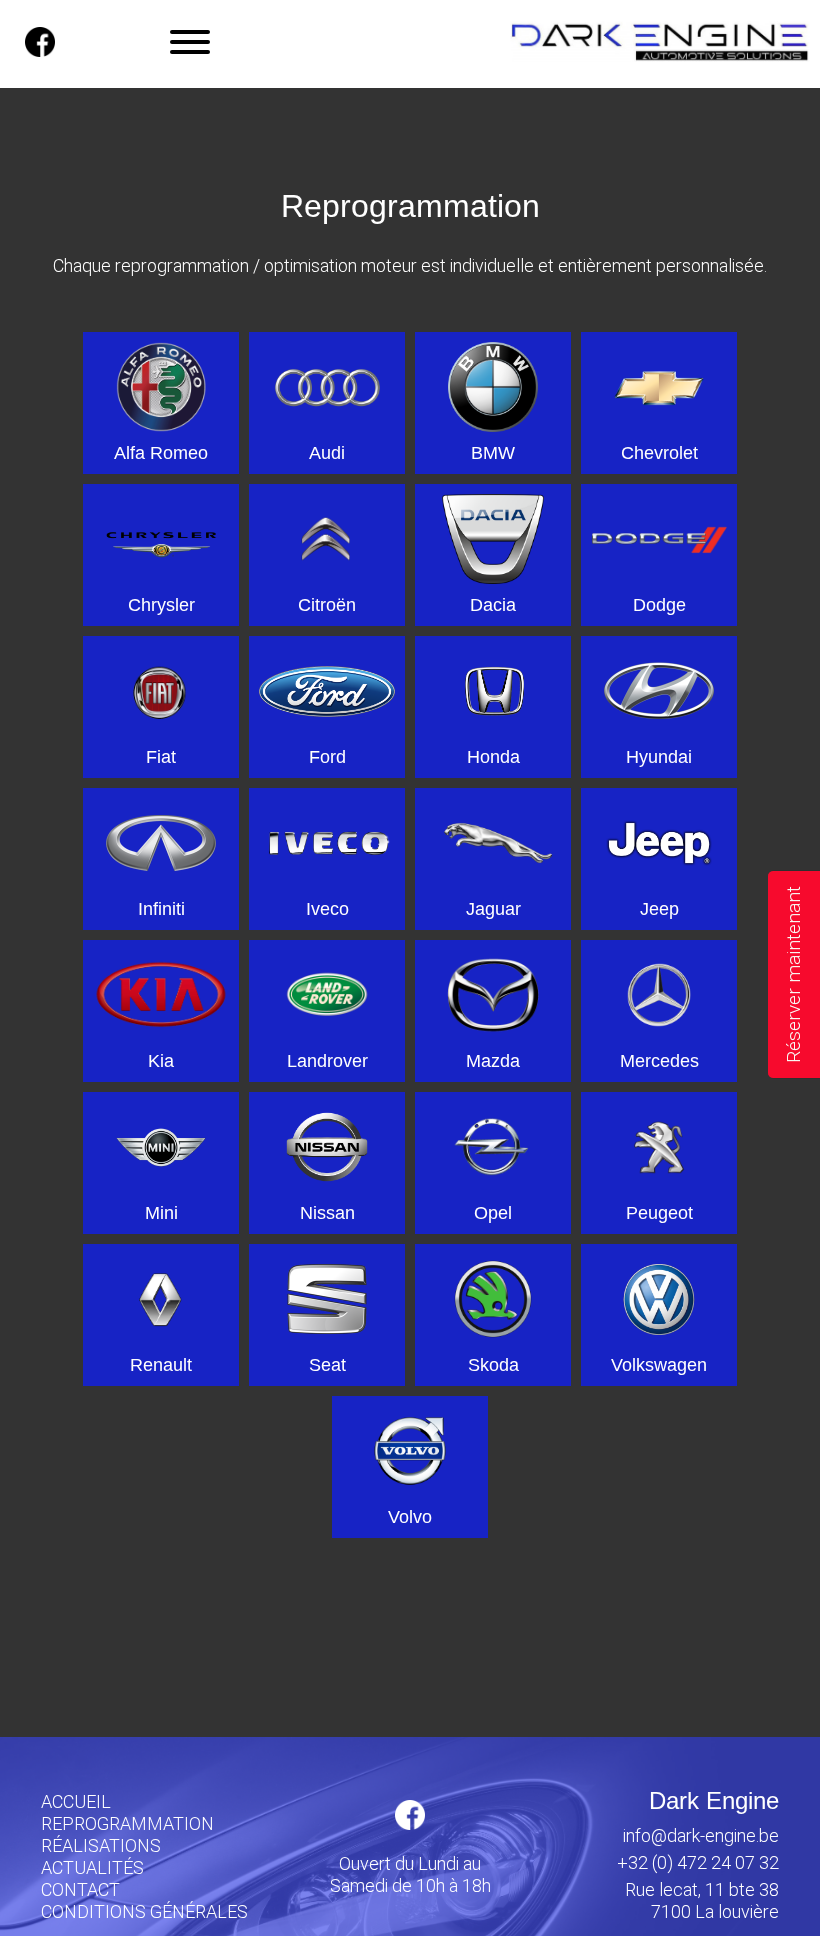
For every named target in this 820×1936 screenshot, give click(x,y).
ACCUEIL (76, 1801)
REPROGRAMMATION (127, 1823)
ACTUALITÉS (92, 1867)
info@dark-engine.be (701, 1835)
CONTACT (80, 1889)
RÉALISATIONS (101, 1845)
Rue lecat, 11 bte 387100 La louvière (702, 1900)
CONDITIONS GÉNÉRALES (144, 1911)
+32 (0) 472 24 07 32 (698, 1862)
